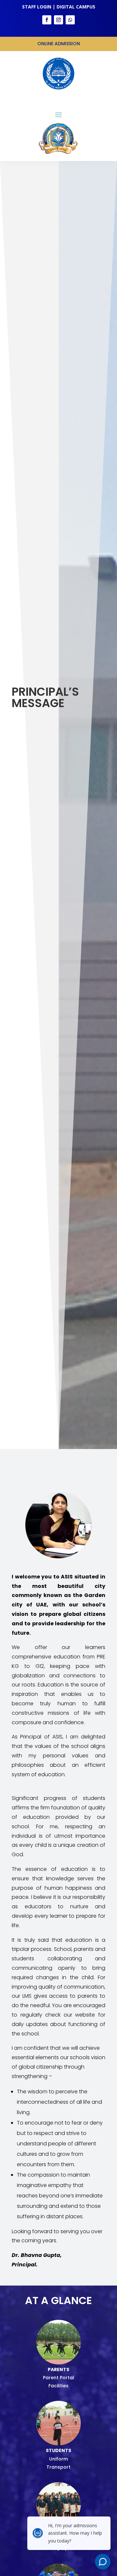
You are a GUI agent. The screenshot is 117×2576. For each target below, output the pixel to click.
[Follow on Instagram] (58, 20)
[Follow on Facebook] (47, 20)
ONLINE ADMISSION (59, 44)
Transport (58, 2467)
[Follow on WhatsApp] (70, 20)
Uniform (58, 2459)
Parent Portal (58, 2378)
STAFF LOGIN (37, 7)
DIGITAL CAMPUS (76, 7)
